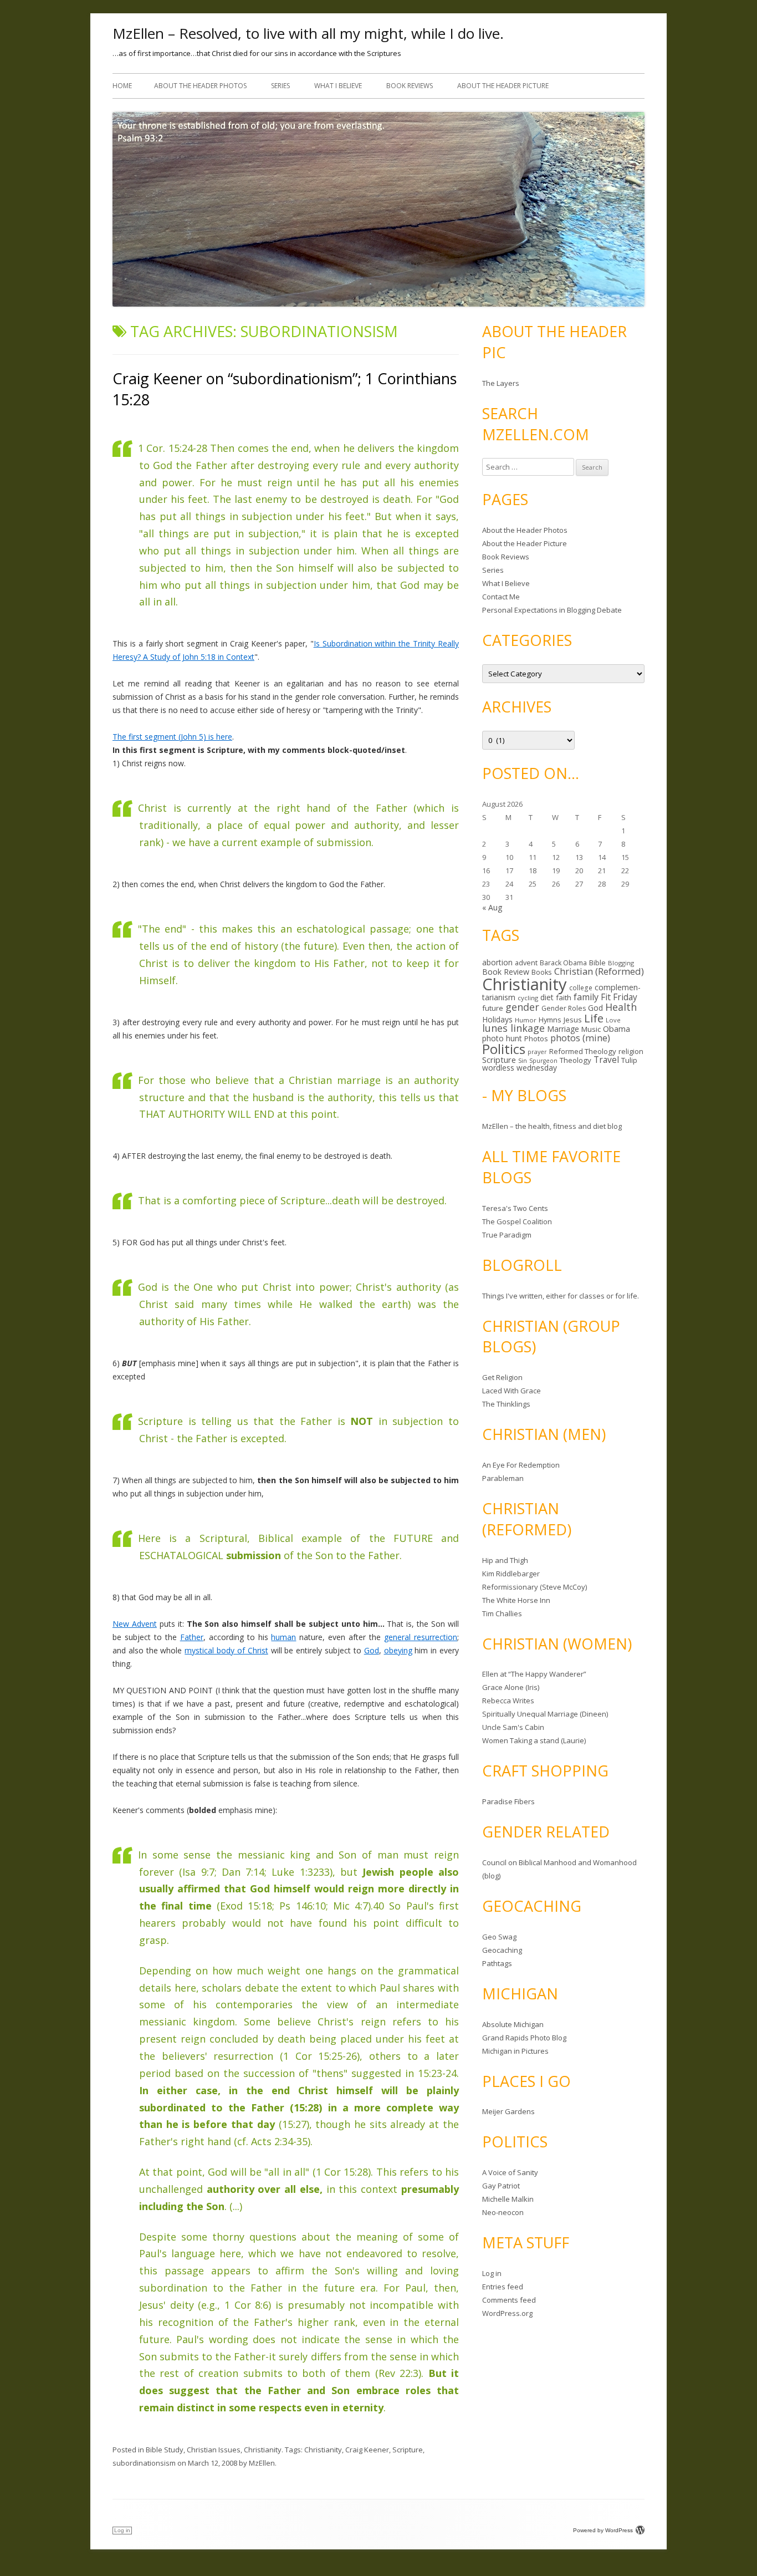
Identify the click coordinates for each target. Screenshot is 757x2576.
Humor (526, 1020)
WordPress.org (507, 2313)
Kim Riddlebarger (511, 1574)
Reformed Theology (583, 1051)
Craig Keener (367, 2450)
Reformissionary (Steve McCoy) (534, 1587)
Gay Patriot (501, 2186)
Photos (536, 1038)
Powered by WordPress (603, 2530)
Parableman (503, 1478)
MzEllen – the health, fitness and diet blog (552, 1126)
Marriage (563, 1029)
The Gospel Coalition (517, 1221)
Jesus (573, 1020)
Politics (504, 1049)
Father (192, 1637)
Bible (597, 963)
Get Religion (502, 1377)
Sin (523, 1060)
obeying (398, 1650)
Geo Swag (499, 1937)
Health (621, 1007)
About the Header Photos (200, 86)
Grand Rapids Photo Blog (524, 2038)
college (581, 987)
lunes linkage (513, 1028)
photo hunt (502, 1038)
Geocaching (502, 1950)
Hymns (550, 1020)
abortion (497, 962)
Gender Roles (564, 1008)
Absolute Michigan (513, 2024)
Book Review (506, 972)
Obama (617, 1029)
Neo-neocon (503, 2212)
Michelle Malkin (508, 2199)
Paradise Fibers (508, 1801)
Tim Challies (502, 1613)
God (372, 1650)
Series (280, 86)
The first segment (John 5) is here (172, 737)
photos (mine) (580, 1038)
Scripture (408, 2450)
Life (594, 1018)
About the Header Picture (503, 86)
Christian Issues (214, 2450)
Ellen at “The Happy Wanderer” (534, 1674)
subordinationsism (144, 2463)
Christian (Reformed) (599, 971)
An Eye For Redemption (521, 1465)
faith (564, 997)
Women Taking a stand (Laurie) (534, 1740)
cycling (528, 998)
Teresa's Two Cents (515, 1208)
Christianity (263, 2450)
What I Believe (338, 86)
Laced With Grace (512, 1391)
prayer (537, 1052)
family (586, 997)
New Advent (135, 1624)
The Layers (501, 383)
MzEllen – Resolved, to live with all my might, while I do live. (308, 33)
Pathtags (497, 1963)
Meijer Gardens (508, 2111)
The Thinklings (506, 1404)
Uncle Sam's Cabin (513, 1727)
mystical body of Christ (226, 1650)
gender (522, 1007)
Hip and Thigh (505, 1560)
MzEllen (262, 2463)
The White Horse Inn (516, 1600)
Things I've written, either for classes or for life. (561, 1296)
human (283, 1637)
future (493, 1008)
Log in (492, 2273)
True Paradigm (507, 1235)
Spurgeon (543, 1061)
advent (526, 963)
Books (542, 972)
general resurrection (421, 1637)
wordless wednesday (520, 1068)
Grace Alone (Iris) (511, 1687)
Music (591, 1029)
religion (631, 1051)
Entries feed (503, 2287)
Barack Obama (563, 963)
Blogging (621, 963)
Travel (606, 1060)
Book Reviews (410, 86)
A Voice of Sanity (510, 2172)
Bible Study (165, 2450)
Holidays (497, 1019)
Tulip (629, 1060)
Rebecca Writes (508, 1701)
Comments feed (509, 2300)
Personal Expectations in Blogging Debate (552, 610)
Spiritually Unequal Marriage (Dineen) (545, 1714)
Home (122, 86)
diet (547, 997)
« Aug (492, 907)
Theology (576, 1060)
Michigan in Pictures (515, 2051)
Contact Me (501, 597)
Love (613, 1020)
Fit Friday (619, 997)
